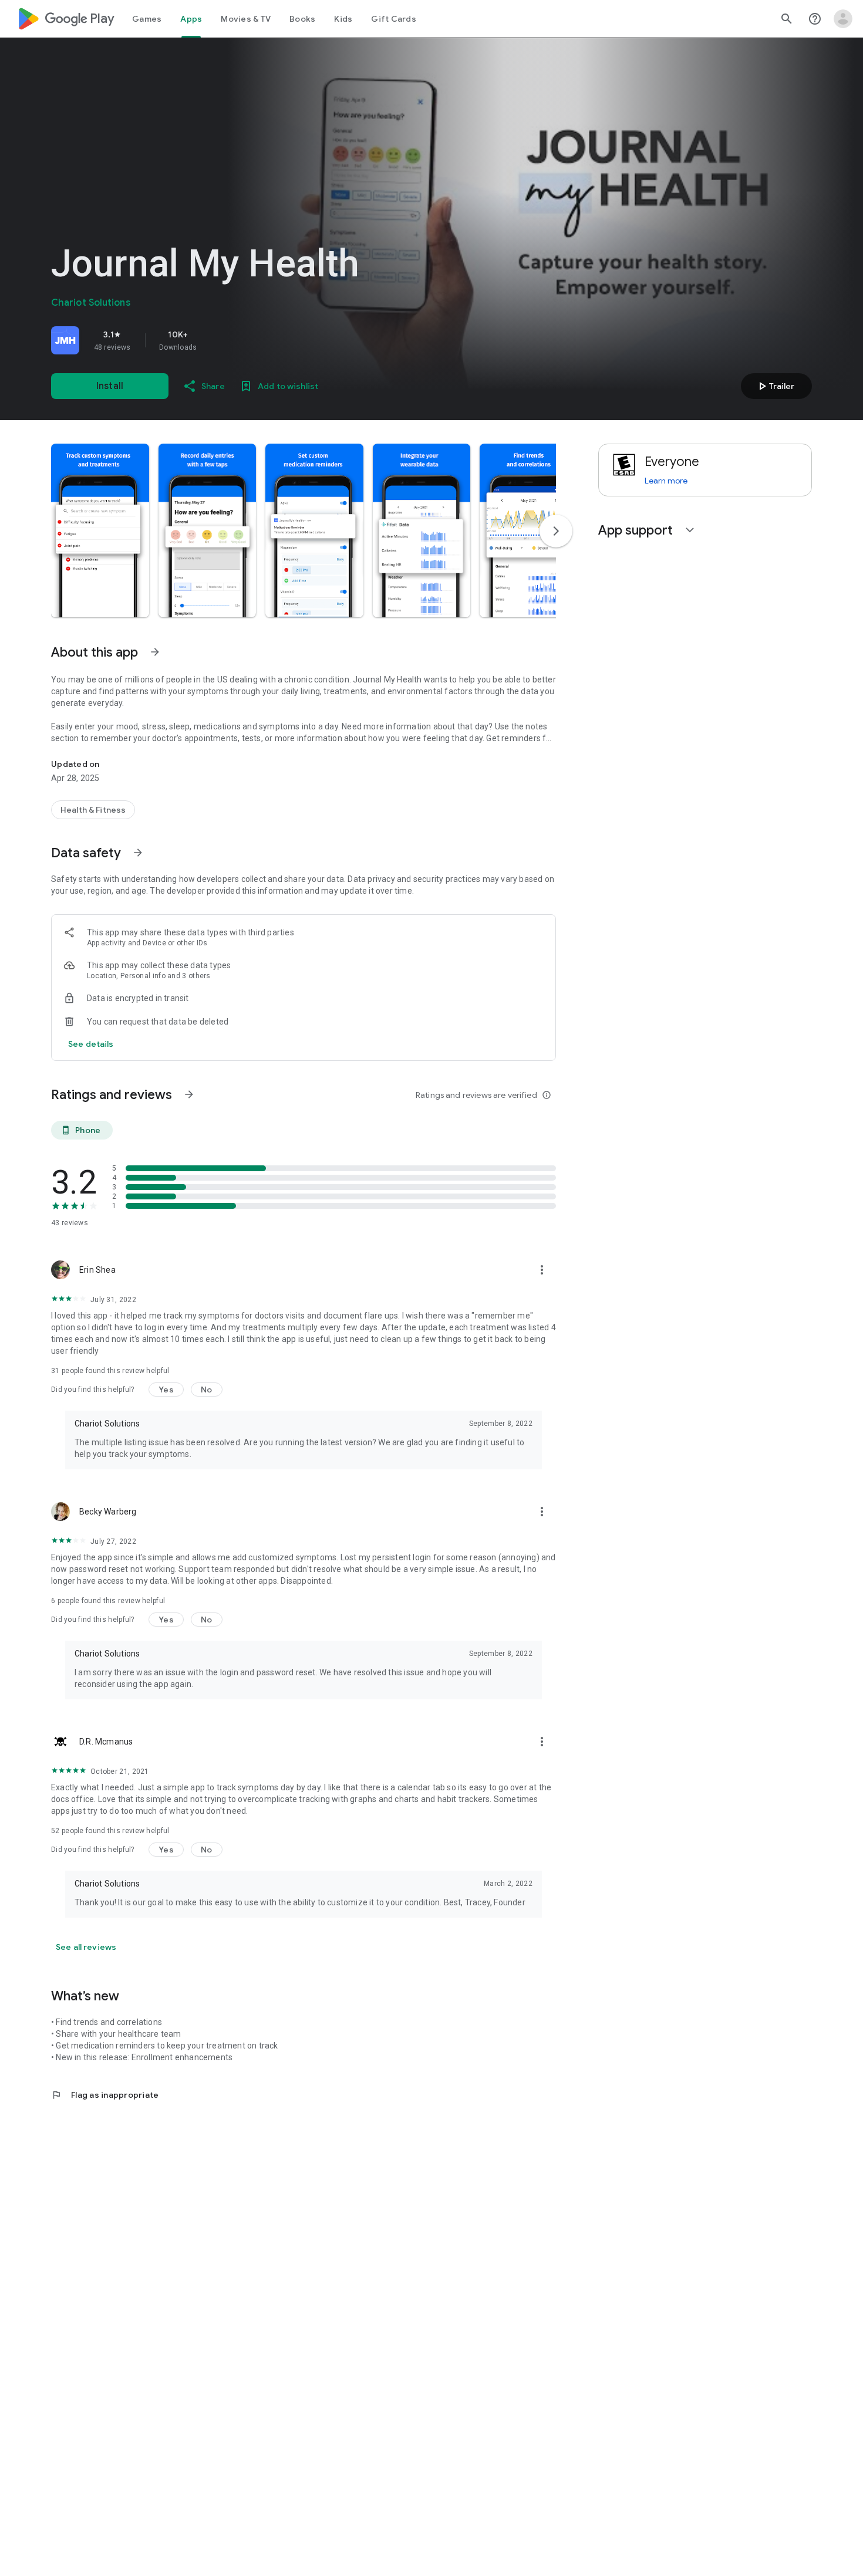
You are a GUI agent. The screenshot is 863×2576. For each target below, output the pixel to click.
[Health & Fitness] (93, 810)
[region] (215, 340)
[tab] (147, 19)
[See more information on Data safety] (138, 853)
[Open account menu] (843, 19)
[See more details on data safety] (91, 1044)
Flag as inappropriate (105, 2095)
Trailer (775, 386)
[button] (100, 530)
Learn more (666, 481)
